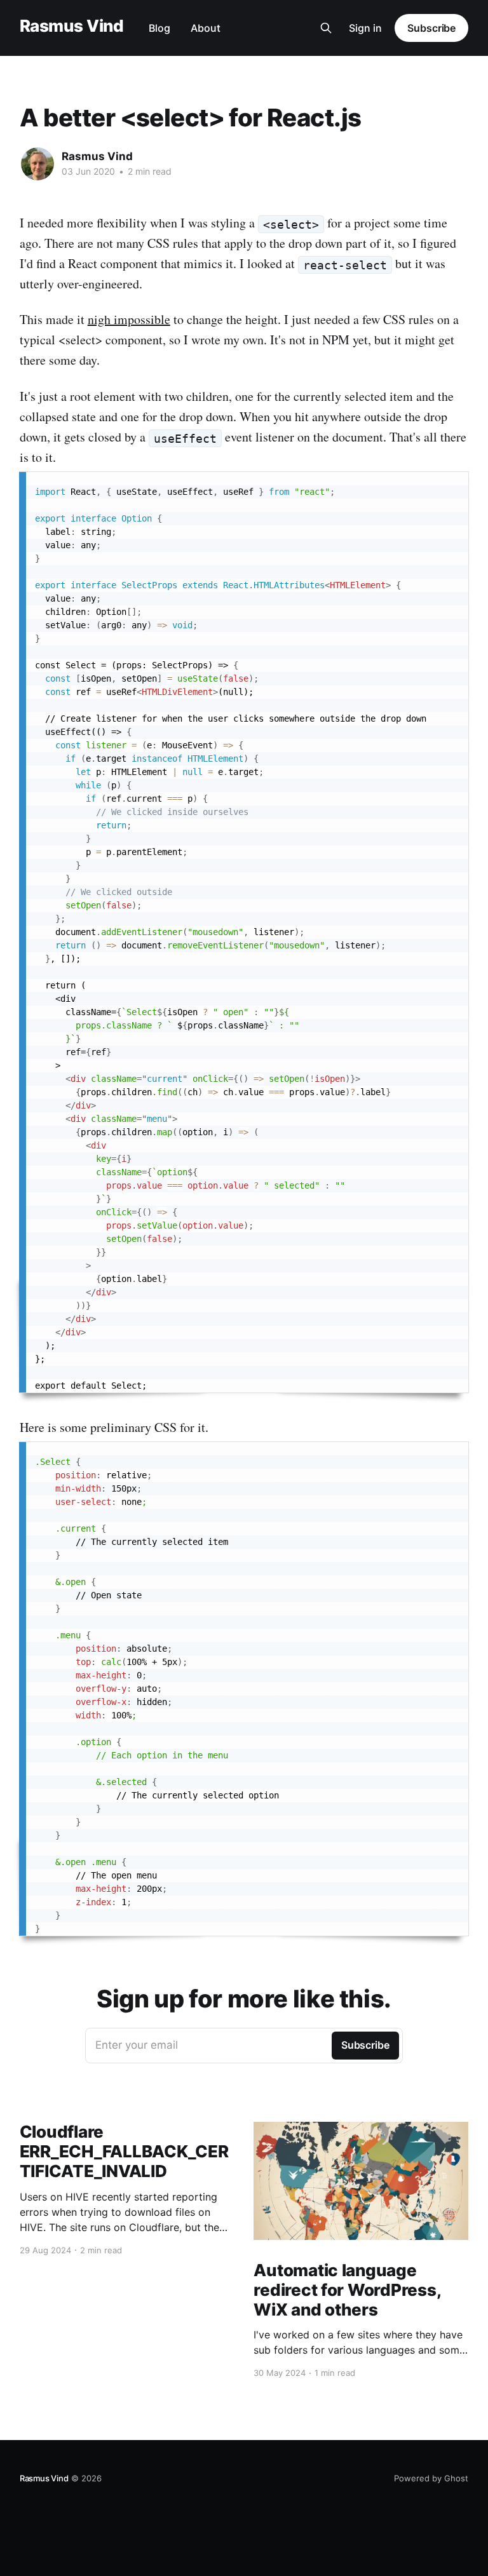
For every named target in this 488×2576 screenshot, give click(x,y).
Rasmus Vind (71, 26)
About (206, 28)
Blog (159, 28)
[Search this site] (326, 28)
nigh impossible (129, 319)
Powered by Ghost (431, 2478)
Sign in (365, 28)
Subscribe (431, 28)
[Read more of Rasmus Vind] (37, 164)
